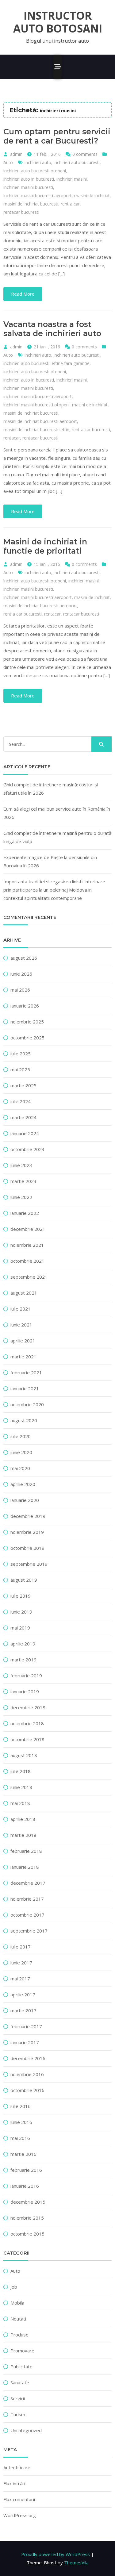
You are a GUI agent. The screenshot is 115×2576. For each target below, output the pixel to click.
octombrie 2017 (27, 1915)
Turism (18, 2414)
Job (14, 2287)
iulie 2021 (21, 1309)
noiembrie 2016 (27, 2074)
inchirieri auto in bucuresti (29, 179)
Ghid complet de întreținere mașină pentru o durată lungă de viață (57, 837)
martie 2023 (23, 1181)
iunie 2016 (21, 2122)
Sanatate (20, 2382)
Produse (19, 2335)
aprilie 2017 (23, 1994)
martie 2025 (23, 1085)
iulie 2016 (21, 2106)
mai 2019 (20, 1628)
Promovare (22, 2351)
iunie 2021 (21, 1325)
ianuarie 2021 (25, 1388)
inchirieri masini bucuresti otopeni (36, 405)
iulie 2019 (21, 1596)
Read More (23, 294)
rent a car (70, 204)
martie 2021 (23, 1357)
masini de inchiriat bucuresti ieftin (36, 430)
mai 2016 (20, 2138)
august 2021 (24, 1293)
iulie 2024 (21, 1101)
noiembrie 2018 (27, 1723)
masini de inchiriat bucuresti (31, 204)
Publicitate (21, 2367)
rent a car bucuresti (91, 430)
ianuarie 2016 (25, 2186)
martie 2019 (23, 1660)
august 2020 (24, 1420)
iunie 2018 (21, 1787)
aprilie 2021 (23, 1341)
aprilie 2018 (23, 1819)
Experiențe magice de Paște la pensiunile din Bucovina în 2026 (50, 861)
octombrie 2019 (27, 1548)
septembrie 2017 (29, 1931)
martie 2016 (23, 2154)
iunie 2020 (21, 1452)
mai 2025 (20, 1069)
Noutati (18, 2319)
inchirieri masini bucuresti (28, 187)
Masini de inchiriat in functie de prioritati (45, 546)
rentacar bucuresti (21, 212)
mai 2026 (20, 990)
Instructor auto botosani (58, 22)
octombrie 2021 (27, 1261)
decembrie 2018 (28, 1707)
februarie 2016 (26, 2170)
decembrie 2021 (28, 1229)
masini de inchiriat (92, 196)
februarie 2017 (26, 2026)
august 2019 (24, 1580)
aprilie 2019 (23, 1644)
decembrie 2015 (28, 2202)
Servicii (18, 2398)
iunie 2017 (21, 1963)
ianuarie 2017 (25, 2042)
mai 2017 (20, 1979)
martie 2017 (23, 2010)
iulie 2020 (21, 1436)
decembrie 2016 (28, 2058)
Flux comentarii (19, 2499)
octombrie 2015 (27, 2234)
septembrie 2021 (29, 1277)
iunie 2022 (21, 1197)
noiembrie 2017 (27, 1899)
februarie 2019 (26, 1676)
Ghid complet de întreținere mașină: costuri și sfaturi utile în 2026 (51, 789)
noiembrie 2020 (27, 1404)
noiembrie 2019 (27, 1532)
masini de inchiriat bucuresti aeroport (40, 421)
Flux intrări (14, 2483)
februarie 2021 (26, 1372)
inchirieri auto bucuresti (77, 162)
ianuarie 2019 (25, 1691)
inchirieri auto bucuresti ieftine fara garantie (46, 363)
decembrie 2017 (28, 1883)
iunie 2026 (21, 974)
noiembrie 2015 (27, 2218)
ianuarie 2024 (25, 1133)
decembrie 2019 (28, 1516)
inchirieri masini (72, 179)
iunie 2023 (21, 1165)
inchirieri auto (38, 162)
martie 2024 (23, 1117)
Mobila (17, 2303)
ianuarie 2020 (25, 1500)
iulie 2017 (21, 1947)
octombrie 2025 (27, 1038)
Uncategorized (26, 2430)
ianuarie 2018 (25, 1867)
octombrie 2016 (27, 2090)
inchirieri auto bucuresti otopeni (35, 171)
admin (16, 154)
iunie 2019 (21, 1612)
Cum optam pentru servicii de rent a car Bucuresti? (57, 136)
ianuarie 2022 (25, 1213)
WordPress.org (20, 2515)
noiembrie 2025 (27, 1022)
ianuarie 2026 (25, 1006)
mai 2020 (20, 1468)
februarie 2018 (26, 1851)
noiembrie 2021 (27, 1245)
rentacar (12, 438)
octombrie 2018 (27, 1739)
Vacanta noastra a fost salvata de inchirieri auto (52, 329)
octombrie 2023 (27, 1149)
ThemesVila (76, 2563)
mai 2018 (20, 1803)
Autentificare (17, 2467)
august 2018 (24, 1755)
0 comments (85, 154)
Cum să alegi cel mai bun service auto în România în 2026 (57, 813)
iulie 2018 (21, 1771)
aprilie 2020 (23, 1484)
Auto (8, 162)
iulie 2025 (21, 1054)
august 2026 (24, 958)
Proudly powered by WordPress (56, 2554)
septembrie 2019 (29, 1564)
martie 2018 (23, 1835)
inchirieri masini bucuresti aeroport (38, 196)
